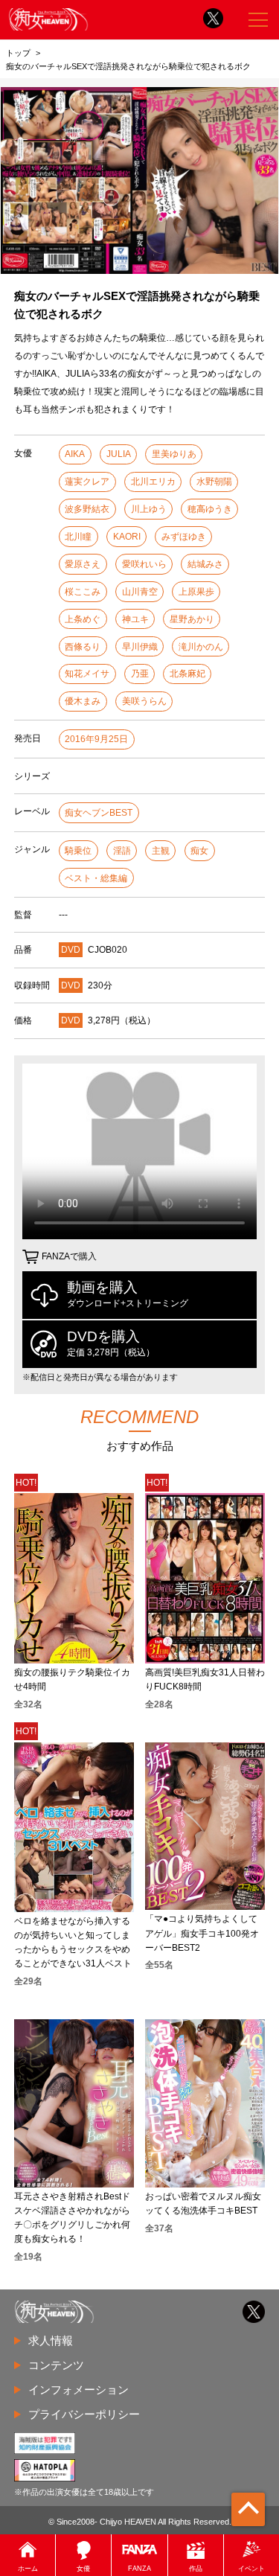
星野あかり (192, 619)
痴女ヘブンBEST (99, 813)
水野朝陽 (214, 482)
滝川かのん (201, 647)
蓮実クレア (87, 482)
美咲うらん (144, 701)
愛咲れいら (144, 564)
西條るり (83, 647)
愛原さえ (83, 564)
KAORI (127, 537)
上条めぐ (83, 619)
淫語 (122, 851)
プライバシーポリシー (84, 2414)
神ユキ (135, 619)
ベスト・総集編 (96, 878)
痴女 (199, 851)
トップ (18, 53)
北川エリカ (153, 482)
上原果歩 (196, 592)
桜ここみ (83, 592)
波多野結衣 (87, 509)
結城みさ (205, 564)
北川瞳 (78, 537)
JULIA (119, 454)
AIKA (75, 454)
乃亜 (140, 674)
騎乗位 (78, 851)
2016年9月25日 (96, 739)
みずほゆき (184, 537)
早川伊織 (140, 647)
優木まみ (83, 701)
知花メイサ (87, 674)
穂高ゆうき (210, 509)
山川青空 (140, 592)
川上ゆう (149, 509)
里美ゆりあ (174, 454)
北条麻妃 (187, 674)
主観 (161, 851)
